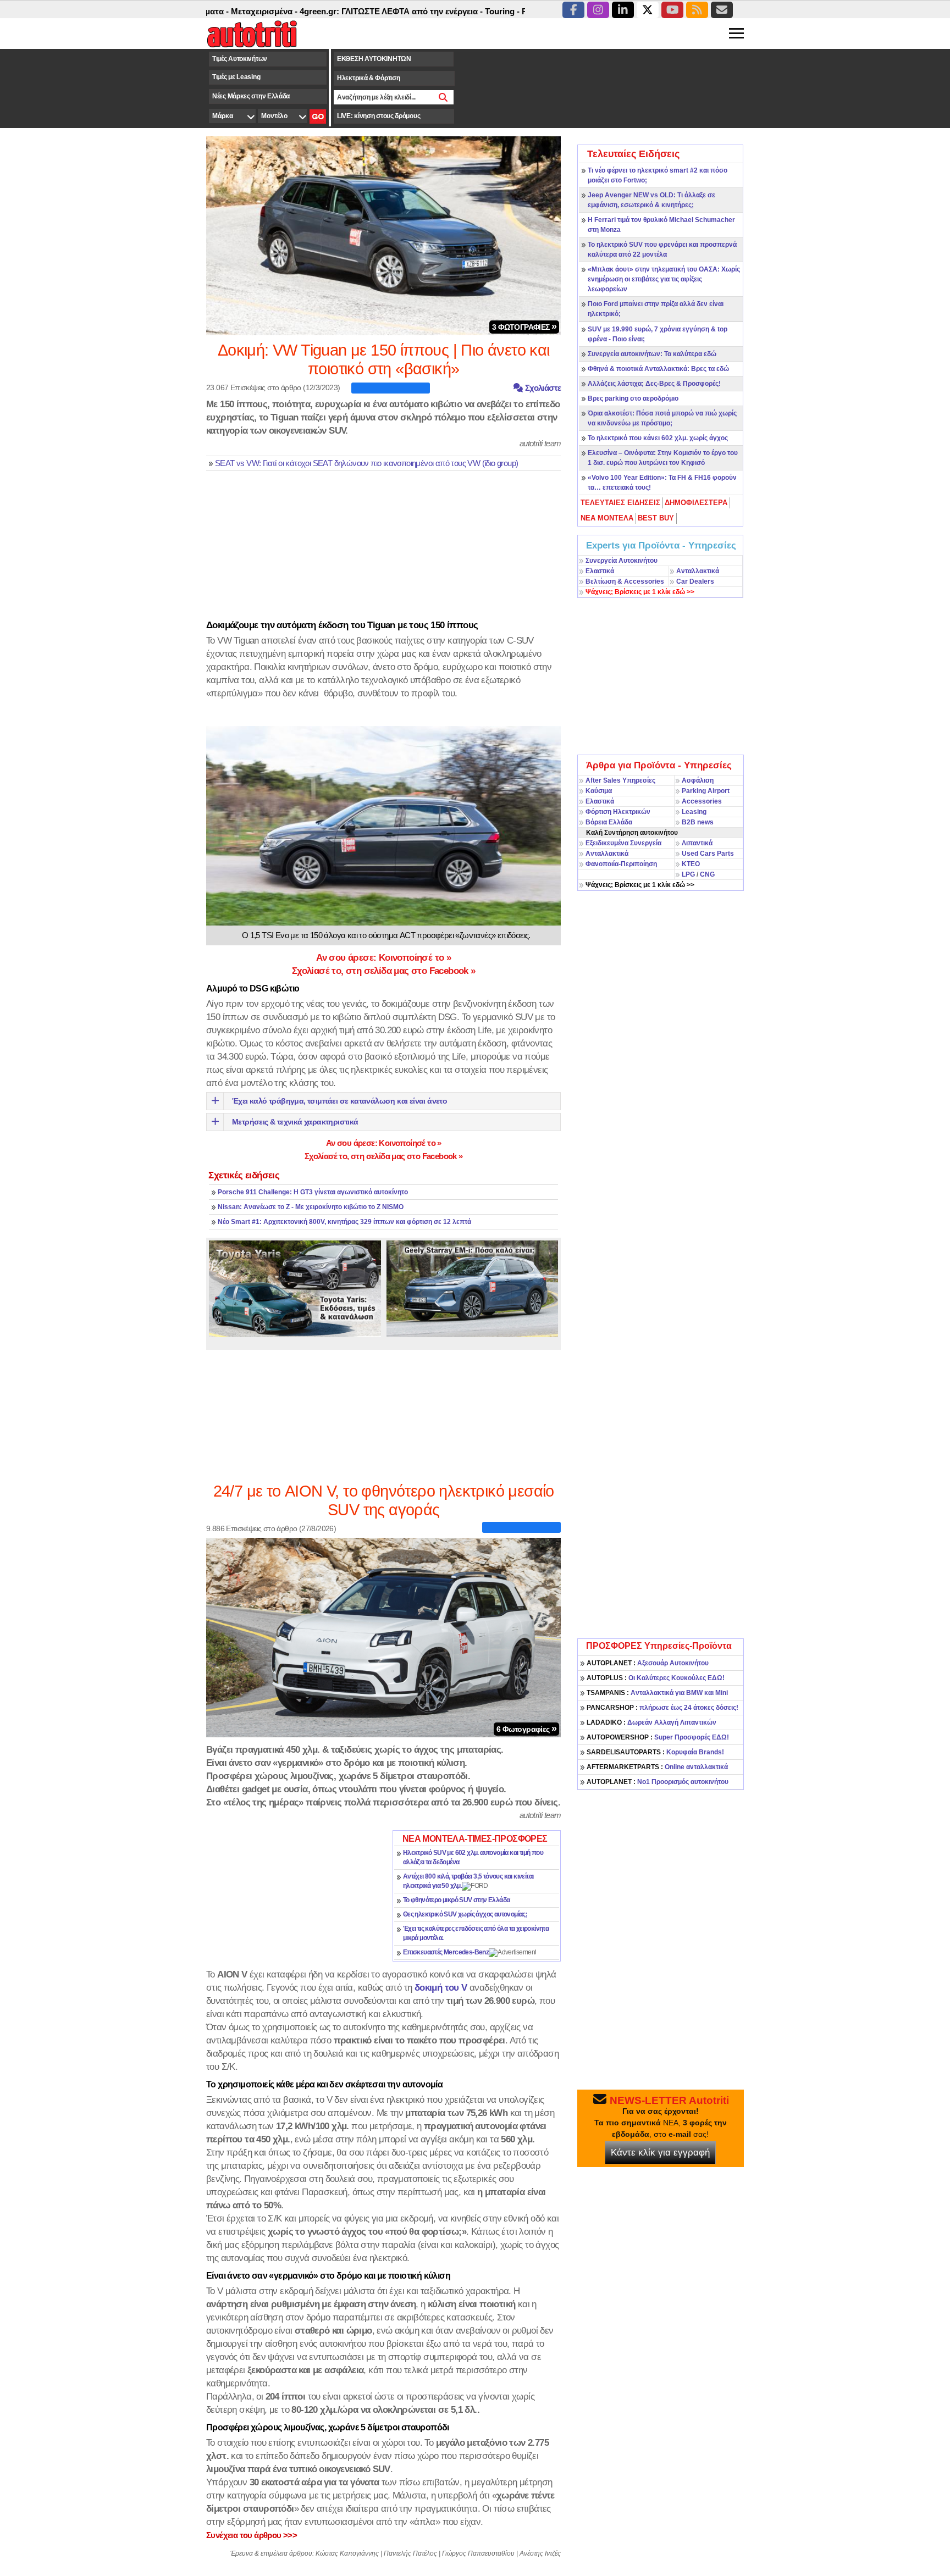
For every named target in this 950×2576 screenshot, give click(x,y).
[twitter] (648, 10)
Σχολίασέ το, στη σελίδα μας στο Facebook (384, 971)
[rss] (697, 10)
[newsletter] (722, 10)
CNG (707, 874)
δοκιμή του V (441, 1987)
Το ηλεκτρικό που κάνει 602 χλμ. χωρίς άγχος (658, 438)
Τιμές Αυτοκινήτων (240, 59)
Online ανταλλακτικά (657, 1767)
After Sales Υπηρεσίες (620, 780)
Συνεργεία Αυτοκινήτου (622, 561)
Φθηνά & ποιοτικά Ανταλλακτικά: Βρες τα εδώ (658, 369)
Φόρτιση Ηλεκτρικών (618, 812)
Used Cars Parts (708, 854)
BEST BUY (656, 518)
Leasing (694, 812)
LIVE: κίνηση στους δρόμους (379, 116)
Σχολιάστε (542, 388)
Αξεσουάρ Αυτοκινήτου (648, 1663)
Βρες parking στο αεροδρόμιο (633, 398)
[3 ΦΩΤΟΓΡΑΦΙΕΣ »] (383, 235)
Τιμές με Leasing (236, 77)
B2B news (698, 822)
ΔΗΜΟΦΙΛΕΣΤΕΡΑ (696, 503)
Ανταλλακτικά (698, 571)
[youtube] (672, 10)
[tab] (621, 503)
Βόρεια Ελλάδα (609, 822)
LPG (688, 874)
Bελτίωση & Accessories (625, 581)
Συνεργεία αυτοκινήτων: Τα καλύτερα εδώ (652, 354)
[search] (443, 97)
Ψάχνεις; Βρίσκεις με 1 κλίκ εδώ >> (640, 885)
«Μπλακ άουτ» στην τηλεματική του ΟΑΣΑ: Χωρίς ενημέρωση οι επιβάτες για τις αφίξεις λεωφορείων (664, 279)
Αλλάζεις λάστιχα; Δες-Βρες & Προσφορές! (654, 384)
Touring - (441, 11)
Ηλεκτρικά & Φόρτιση (368, 78)
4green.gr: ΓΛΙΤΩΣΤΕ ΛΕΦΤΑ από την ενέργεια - (330, 11)
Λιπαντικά (697, 843)
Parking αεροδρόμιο (498, 11)
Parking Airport (706, 791)
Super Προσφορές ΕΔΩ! (658, 1737)
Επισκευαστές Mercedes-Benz (446, 1952)
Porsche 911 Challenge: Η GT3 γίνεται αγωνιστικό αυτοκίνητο (313, 1192)
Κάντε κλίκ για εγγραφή (660, 2153)
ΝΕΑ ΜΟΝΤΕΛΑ (607, 518)
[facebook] (573, 10)
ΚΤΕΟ (691, 864)
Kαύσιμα (599, 791)
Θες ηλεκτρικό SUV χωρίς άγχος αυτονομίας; (465, 1914)
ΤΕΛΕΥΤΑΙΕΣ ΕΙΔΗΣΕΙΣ (620, 503)
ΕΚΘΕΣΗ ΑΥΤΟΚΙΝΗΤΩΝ (374, 59)
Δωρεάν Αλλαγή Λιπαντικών (651, 1722)
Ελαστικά (600, 571)
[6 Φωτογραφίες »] (383, 1637)
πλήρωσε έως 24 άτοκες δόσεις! (662, 1708)
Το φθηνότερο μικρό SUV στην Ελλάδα (457, 1900)
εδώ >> (640, 592)
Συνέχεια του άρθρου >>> (252, 2535)
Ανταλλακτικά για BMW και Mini (657, 1693)
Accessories (702, 801)
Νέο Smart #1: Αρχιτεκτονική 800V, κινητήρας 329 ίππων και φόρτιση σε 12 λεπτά (344, 1222)
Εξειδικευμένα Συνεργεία (623, 843)
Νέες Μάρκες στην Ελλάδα (251, 96)
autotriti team (540, 443)
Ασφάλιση (698, 780)
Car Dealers (695, 581)
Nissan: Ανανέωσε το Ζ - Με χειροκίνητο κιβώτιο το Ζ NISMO (311, 1207)
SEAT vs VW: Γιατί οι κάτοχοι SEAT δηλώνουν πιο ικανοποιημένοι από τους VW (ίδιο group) (366, 463)
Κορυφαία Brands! (655, 1752)
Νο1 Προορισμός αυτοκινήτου (658, 1782)
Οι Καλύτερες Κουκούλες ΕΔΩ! (656, 1678)
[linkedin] (623, 10)
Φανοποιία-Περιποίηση (621, 864)
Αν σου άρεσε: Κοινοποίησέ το (383, 957)
